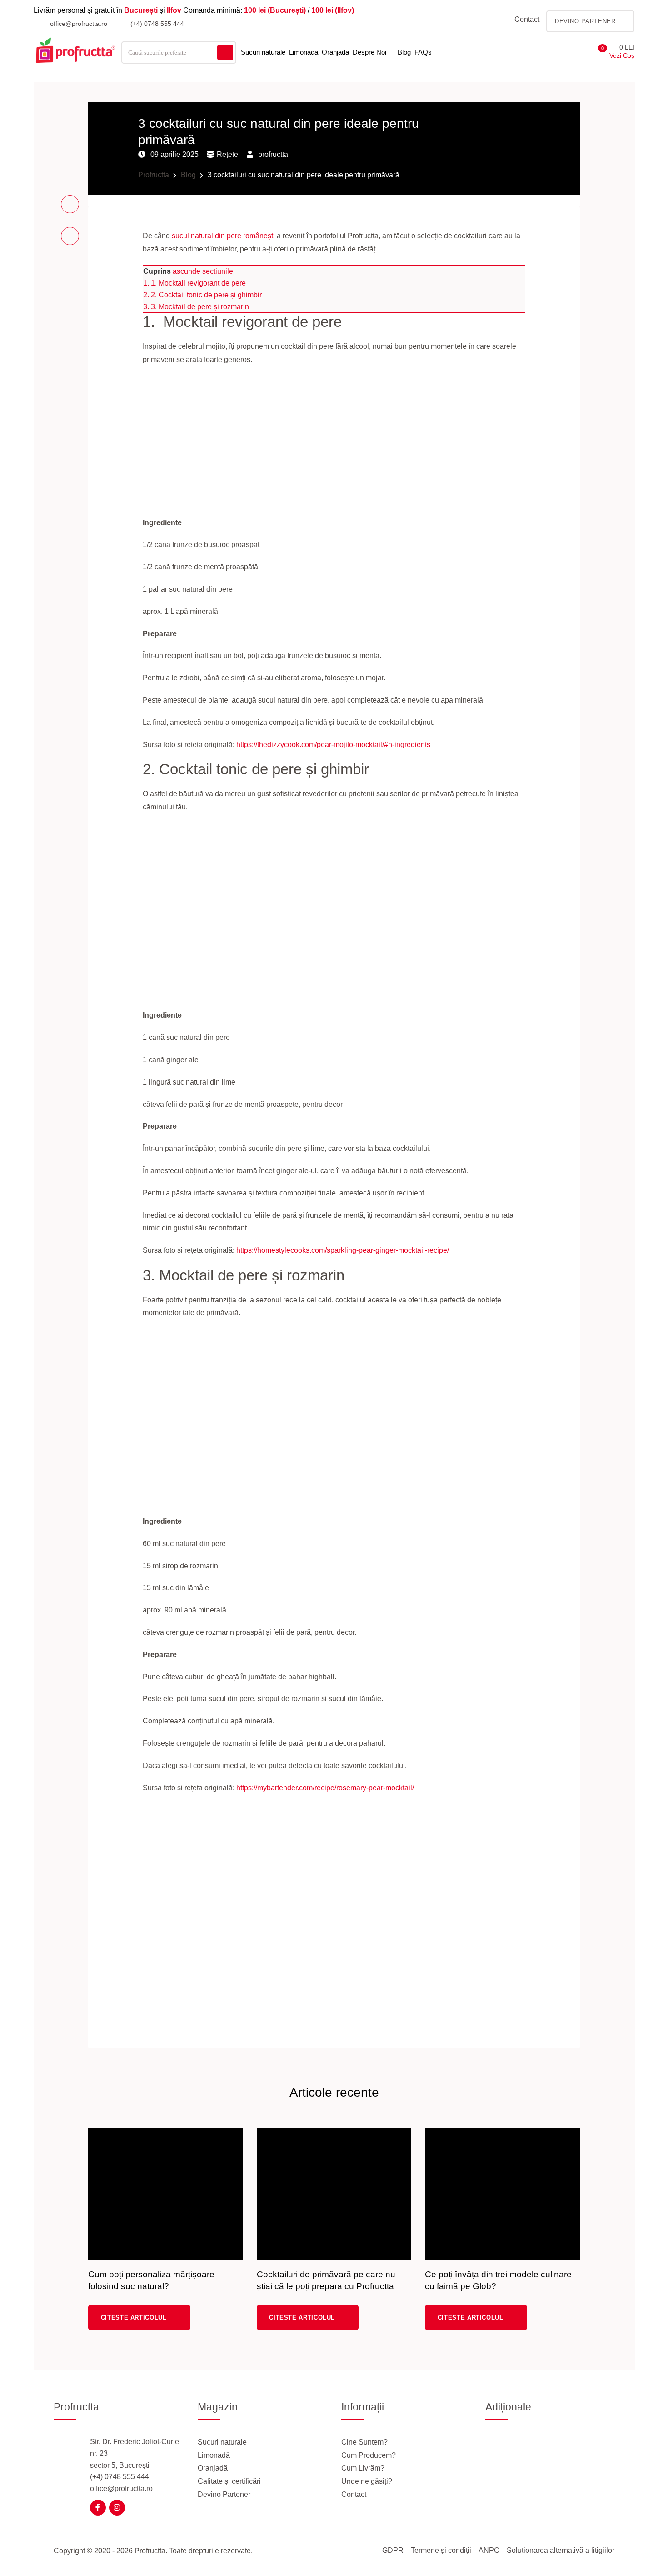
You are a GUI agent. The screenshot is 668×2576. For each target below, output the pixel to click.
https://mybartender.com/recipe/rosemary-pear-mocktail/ (325, 1788)
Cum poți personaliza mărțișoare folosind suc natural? (151, 2280)
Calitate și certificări (229, 2481)
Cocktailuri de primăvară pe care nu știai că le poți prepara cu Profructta (326, 2280)
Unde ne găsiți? (367, 2481)
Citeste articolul (135, 2317)
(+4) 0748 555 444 (156, 24)
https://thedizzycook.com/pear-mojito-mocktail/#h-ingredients (333, 745)
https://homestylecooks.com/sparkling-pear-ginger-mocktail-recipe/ (343, 1250)
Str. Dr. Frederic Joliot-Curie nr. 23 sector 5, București (135, 2453)
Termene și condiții (441, 2550)
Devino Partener (224, 2494)
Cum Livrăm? (363, 2468)
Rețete (227, 154)
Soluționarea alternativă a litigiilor (561, 2550)
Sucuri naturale (263, 52)
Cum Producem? (369, 2455)
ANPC (489, 2550)
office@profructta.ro (78, 24)
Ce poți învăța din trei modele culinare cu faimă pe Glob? (498, 2280)
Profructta (154, 175)
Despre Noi (369, 52)
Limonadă (304, 52)
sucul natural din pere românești (223, 236)
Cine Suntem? (364, 2442)
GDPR (393, 2550)
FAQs (423, 52)
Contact (527, 19)
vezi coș (622, 55)
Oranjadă (335, 52)
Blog (404, 52)
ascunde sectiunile (203, 271)
